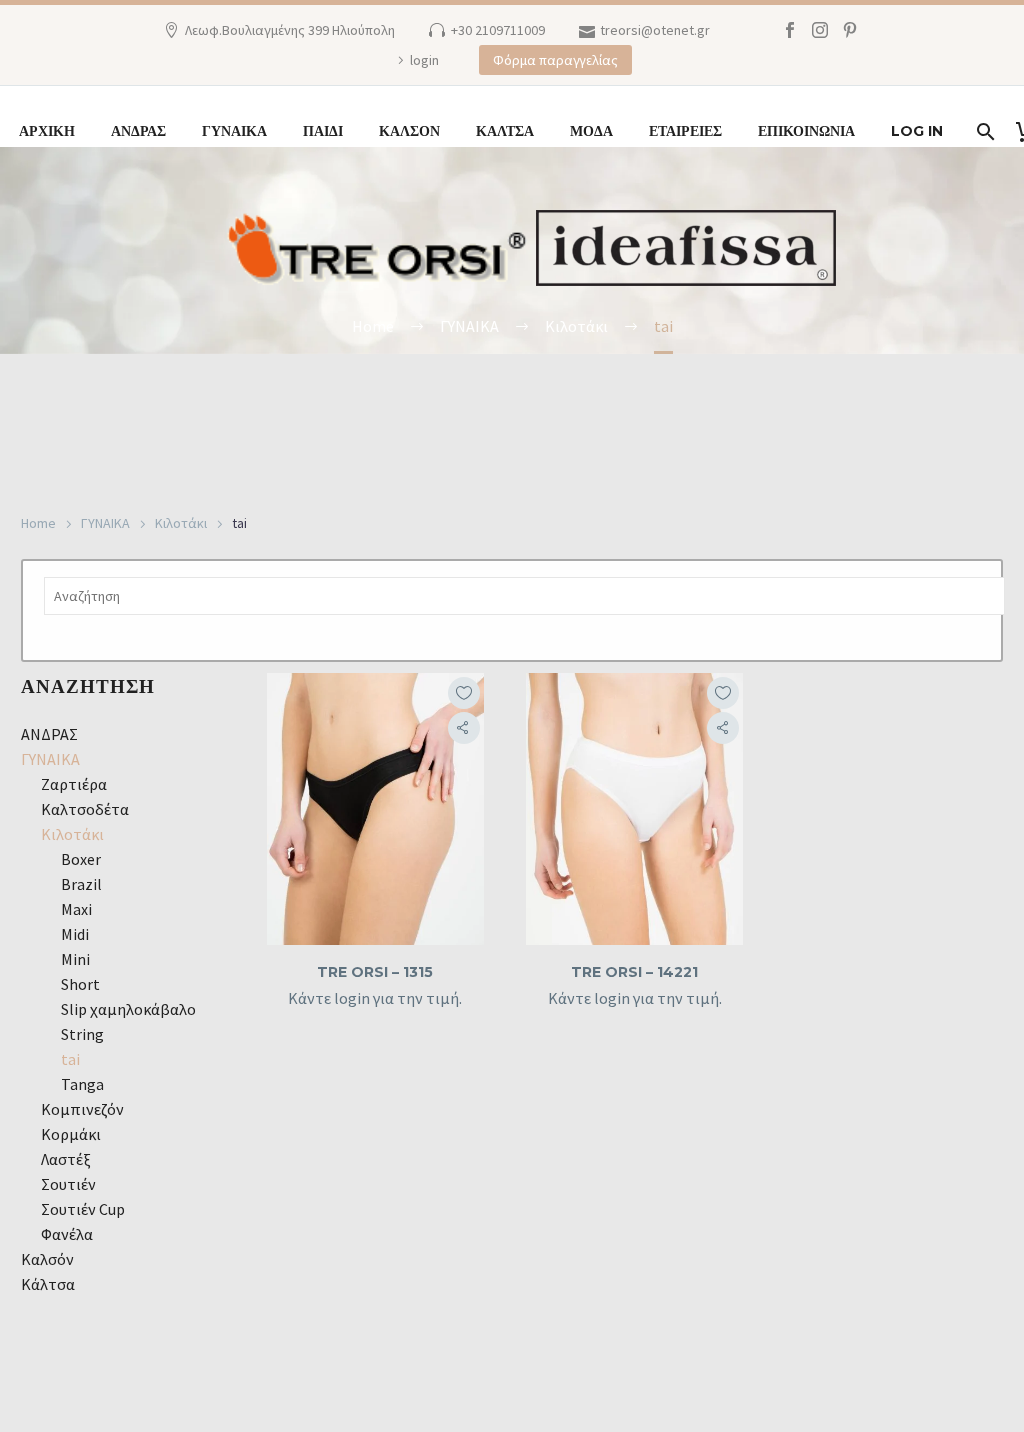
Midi (75, 934)
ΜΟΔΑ (591, 131)
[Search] (983, 131)
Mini (75, 959)
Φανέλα (67, 1234)
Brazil (81, 884)
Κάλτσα (48, 1284)
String (82, 1034)
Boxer (81, 859)
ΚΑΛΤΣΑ (505, 131)
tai (70, 1059)
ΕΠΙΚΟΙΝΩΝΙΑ (806, 131)
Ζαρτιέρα (74, 784)
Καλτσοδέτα (85, 809)
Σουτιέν (68, 1184)
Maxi (76, 909)
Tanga (82, 1084)
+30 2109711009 (498, 30)
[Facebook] (790, 30)
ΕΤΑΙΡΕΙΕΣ (685, 131)
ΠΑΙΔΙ (323, 131)
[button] (464, 728)
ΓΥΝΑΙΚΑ (234, 131)
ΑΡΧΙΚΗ (47, 131)
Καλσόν (47, 1259)
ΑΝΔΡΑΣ (138, 131)
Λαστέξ (66, 1159)
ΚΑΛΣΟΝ (409, 131)
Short (80, 984)
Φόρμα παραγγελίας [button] (555, 60)
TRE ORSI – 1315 (375, 972)
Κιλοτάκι (181, 523)
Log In (917, 131)
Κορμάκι (71, 1134)
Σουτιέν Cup (83, 1209)
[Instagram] (820, 30)
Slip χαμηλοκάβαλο (128, 1009)
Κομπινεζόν (82, 1109)
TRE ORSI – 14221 (634, 972)
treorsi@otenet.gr (655, 30)
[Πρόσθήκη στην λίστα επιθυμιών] (464, 693)
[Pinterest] (850, 30)
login (424, 60)
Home (38, 523)
